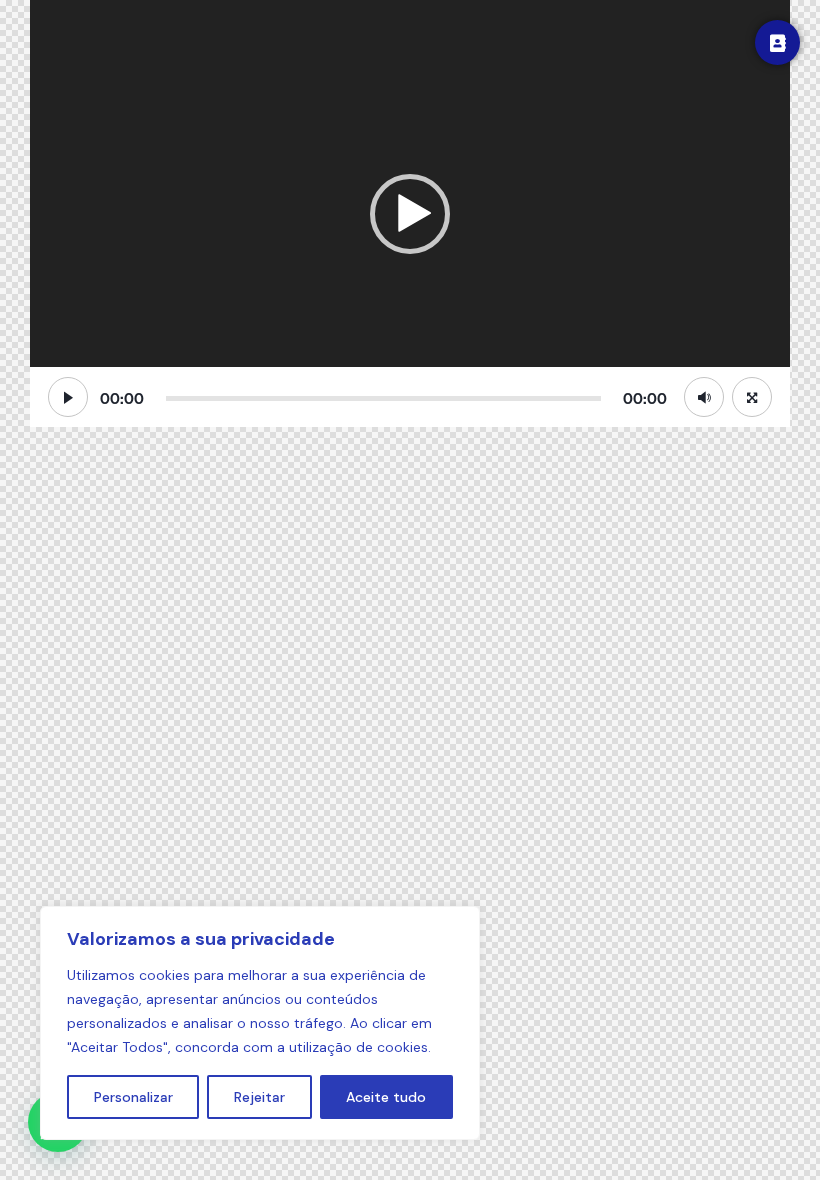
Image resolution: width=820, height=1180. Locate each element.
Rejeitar (259, 1097)
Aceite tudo (386, 1097)
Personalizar (133, 1097)
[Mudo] (704, 397)
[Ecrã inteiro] (752, 397)
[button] (410, 214)
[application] (410, 213)
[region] (260, 1023)
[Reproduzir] (68, 397)
